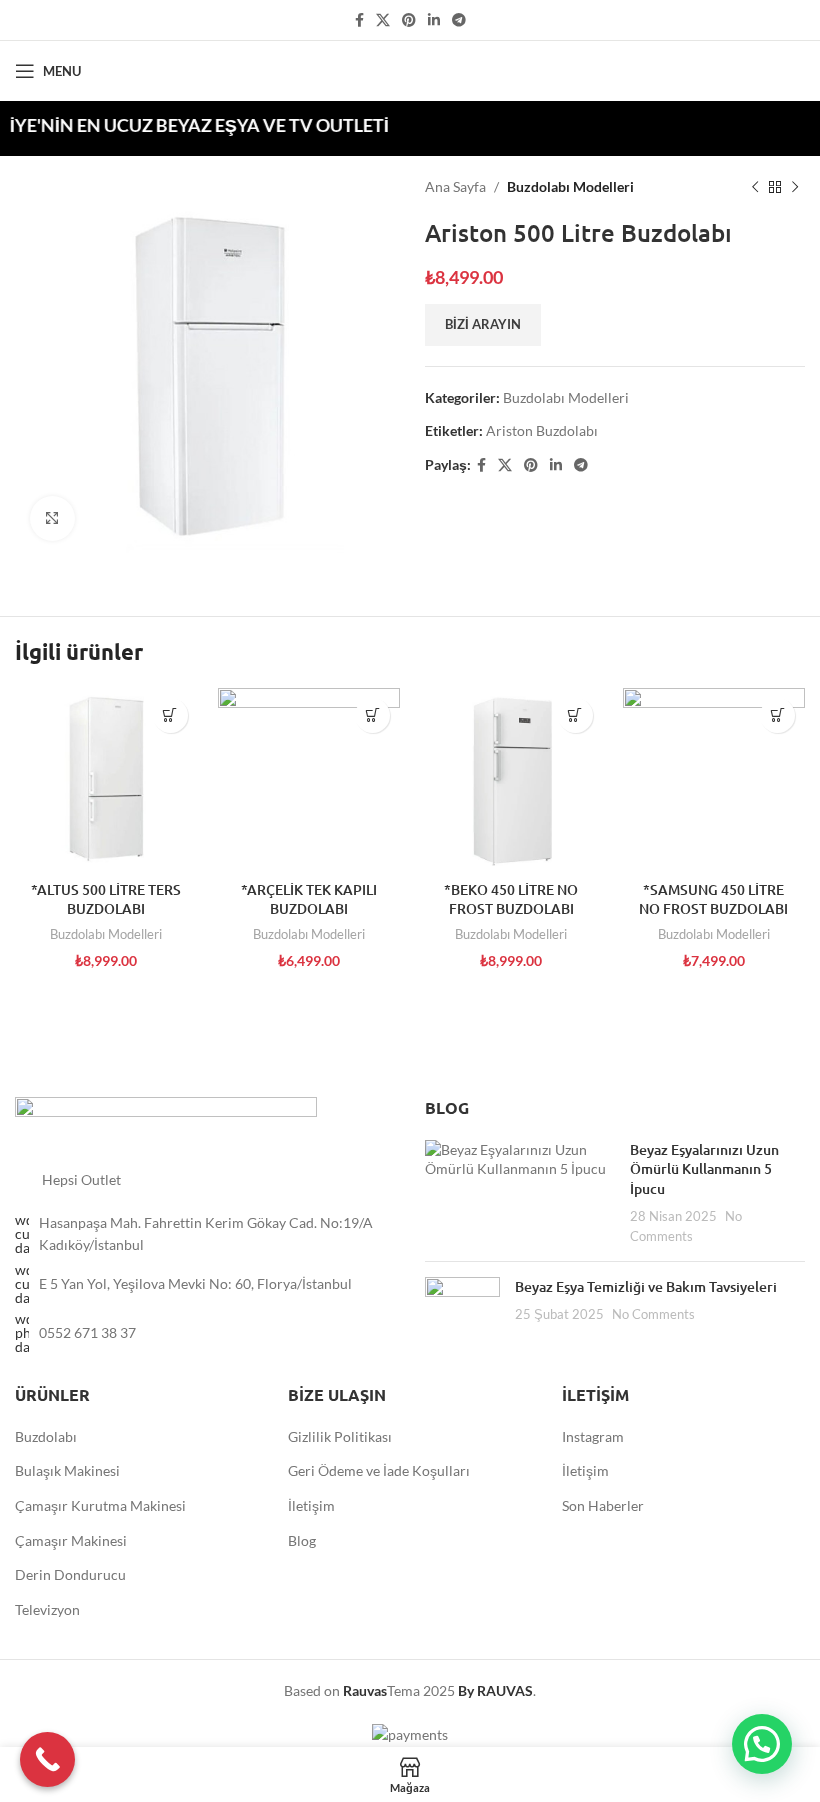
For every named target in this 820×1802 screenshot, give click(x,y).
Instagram (593, 1436)
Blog (302, 1540)
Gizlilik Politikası (340, 1436)
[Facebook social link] (359, 20)
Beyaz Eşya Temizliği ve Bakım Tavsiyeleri (646, 1286)
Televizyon (47, 1609)
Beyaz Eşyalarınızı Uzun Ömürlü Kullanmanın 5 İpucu (704, 1169)
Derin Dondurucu (70, 1574)
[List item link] (205, 1333)
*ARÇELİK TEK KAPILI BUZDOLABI (309, 899)
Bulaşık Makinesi (67, 1470)
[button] (762, 1744)
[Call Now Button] (47, 1759)
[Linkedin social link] (434, 20)
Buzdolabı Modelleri (570, 186)
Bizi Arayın (483, 324)
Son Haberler (603, 1505)
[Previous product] (755, 187)
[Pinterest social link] (409, 20)
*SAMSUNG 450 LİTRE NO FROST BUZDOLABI (713, 899)
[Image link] (166, 1121)
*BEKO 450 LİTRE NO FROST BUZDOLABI (511, 899)
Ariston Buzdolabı (542, 430)
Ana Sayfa (455, 186)
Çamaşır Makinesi (71, 1540)
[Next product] (795, 187)
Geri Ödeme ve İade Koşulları (379, 1470)
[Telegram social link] (459, 20)
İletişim (311, 1505)
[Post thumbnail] (520, 1193)
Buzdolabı (46, 1436)
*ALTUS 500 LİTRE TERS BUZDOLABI (106, 899)
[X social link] (383, 20)
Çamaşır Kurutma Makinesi (100, 1505)
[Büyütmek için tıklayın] (52, 518)
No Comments (653, 1314)
